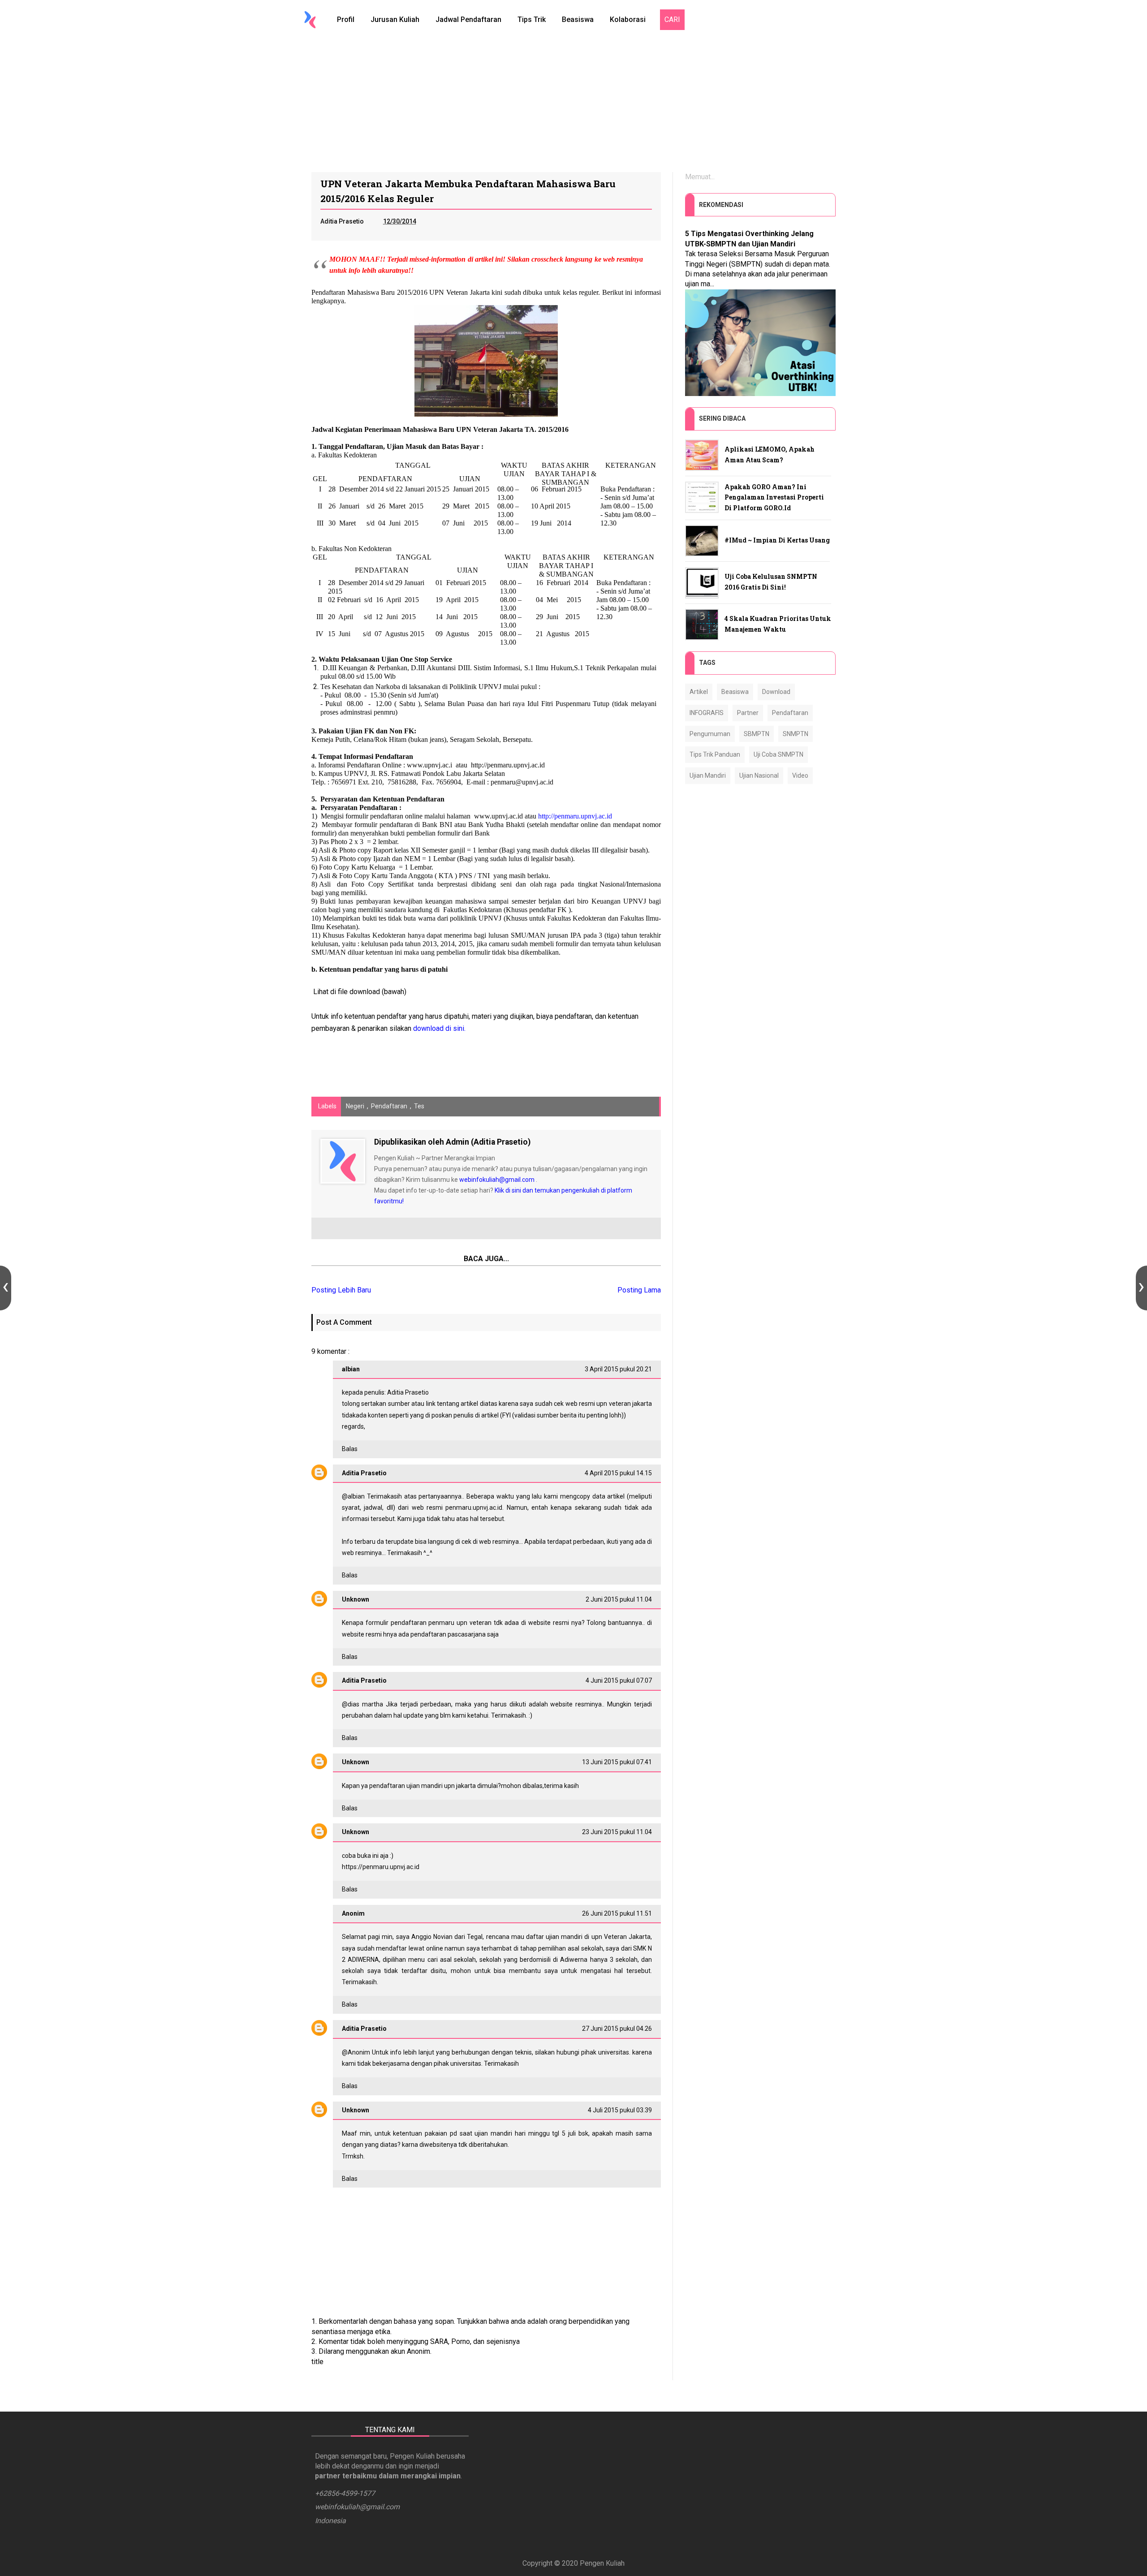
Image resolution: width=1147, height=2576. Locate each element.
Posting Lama (639, 1290)
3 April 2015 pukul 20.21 (618, 1369)
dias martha (365, 1704)
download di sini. (439, 1028)
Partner (748, 713)
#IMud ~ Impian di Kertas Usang (777, 540)
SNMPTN (796, 734)
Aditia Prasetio (364, 1473)
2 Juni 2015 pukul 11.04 (619, 1599)
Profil (346, 19)
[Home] (310, 20)
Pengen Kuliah (602, 2563)
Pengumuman (710, 734)
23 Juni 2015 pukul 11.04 (617, 1832)
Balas (350, 1449)
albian (356, 1496)
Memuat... (700, 177)
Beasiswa (578, 19)
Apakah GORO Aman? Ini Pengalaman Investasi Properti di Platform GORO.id (774, 498)
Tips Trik (532, 19)
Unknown (356, 1599)
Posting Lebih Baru (341, 1290)
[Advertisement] (573, 105)
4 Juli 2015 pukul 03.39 (620, 2110)
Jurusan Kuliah (395, 19)
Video (800, 775)
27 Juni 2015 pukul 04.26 (617, 2029)
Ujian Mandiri (708, 775)
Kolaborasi (628, 19)
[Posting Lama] (1141, 1288)
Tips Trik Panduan (715, 754)
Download (776, 692)
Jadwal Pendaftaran (468, 19)
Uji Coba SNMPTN (778, 754)
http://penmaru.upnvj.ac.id (575, 816)
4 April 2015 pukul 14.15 (618, 1473)
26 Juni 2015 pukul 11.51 (617, 1913)
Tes (419, 1106)
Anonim (359, 2052)
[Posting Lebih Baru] (6, 1288)
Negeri (355, 1106)
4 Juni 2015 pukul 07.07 (619, 1680)
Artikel (699, 692)
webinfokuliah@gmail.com (497, 1180)
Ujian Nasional (759, 775)
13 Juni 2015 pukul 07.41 (617, 1762)
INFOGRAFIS (707, 713)
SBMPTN (757, 734)
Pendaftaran (389, 1106)
